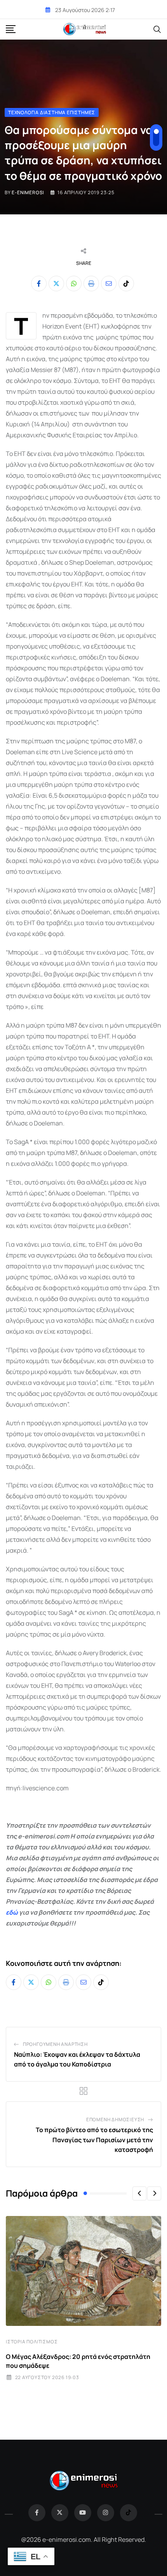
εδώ (12, 1912)
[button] (139, 2193)
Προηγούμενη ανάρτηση (55, 2044)
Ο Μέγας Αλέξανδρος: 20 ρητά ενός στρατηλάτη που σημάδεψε (78, 2361)
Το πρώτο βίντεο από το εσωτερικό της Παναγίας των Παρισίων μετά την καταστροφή (94, 2140)
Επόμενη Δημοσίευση (115, 2119)
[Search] (157, 29)
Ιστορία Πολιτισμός (32, 2342)
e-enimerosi (28, 192)
